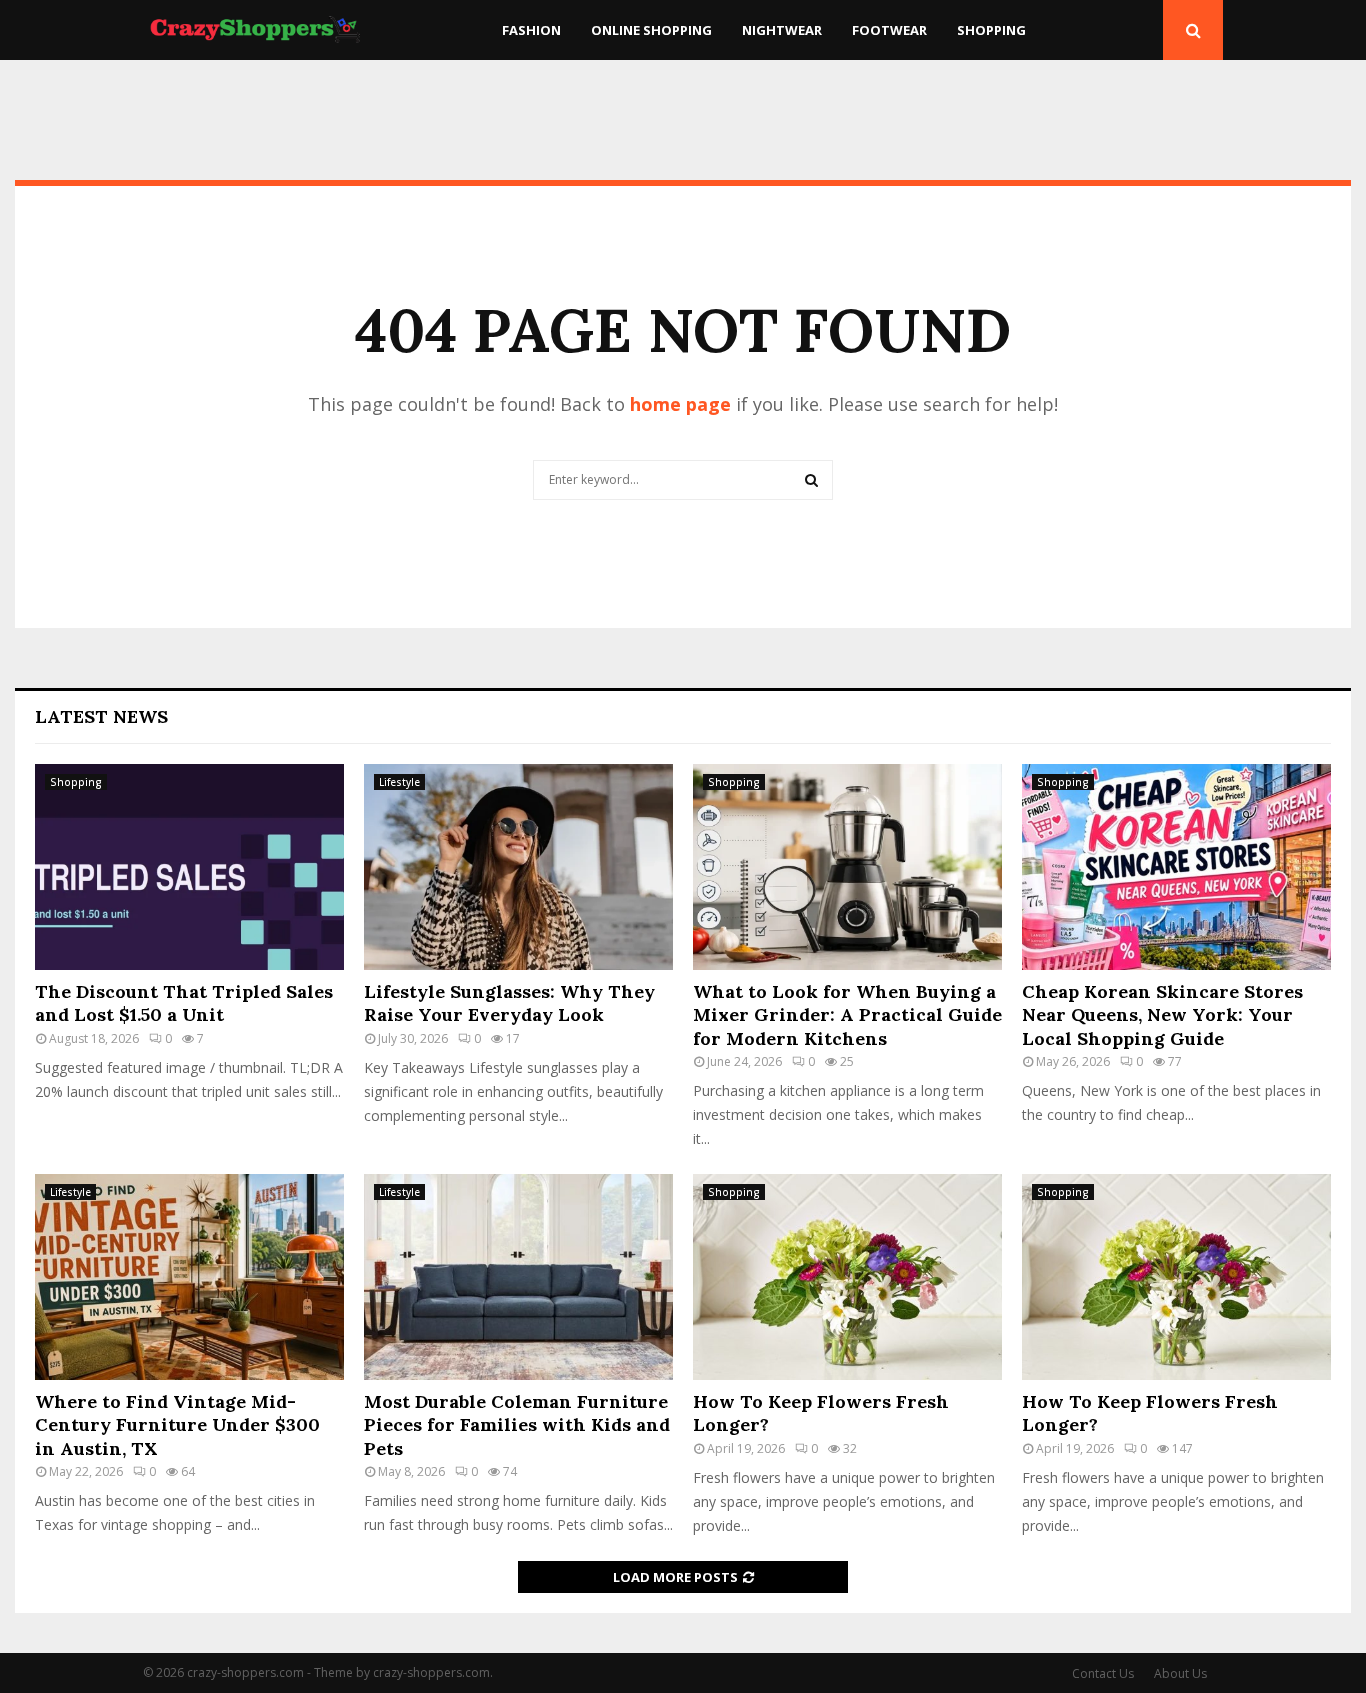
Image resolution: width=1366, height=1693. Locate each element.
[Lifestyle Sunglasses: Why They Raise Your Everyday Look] (518, 867)
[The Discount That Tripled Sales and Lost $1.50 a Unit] (189, 867)
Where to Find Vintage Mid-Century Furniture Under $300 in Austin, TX (177, 1425)
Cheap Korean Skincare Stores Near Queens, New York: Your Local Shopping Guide (1162, 1015)
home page (680, 404)
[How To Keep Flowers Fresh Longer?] (847, 1277)
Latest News (101, 716)
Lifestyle (399, 782)
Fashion (531, 30)
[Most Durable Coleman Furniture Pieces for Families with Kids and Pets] (518, 1277)
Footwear (889, 30)
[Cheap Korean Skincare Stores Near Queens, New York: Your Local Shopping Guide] (1176, 867)
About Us (1180, 1673)
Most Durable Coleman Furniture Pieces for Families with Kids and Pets (517, 1425)
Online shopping (651, 30)
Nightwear (782, 30)
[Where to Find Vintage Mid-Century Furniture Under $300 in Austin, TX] (189, 1277)
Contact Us (1103, 1673)
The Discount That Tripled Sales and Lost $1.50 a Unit (184, 1003)
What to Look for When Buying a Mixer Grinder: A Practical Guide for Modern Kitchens (847, 1015)
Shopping (991, 30)
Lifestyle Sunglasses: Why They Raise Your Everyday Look (509, 1003)
